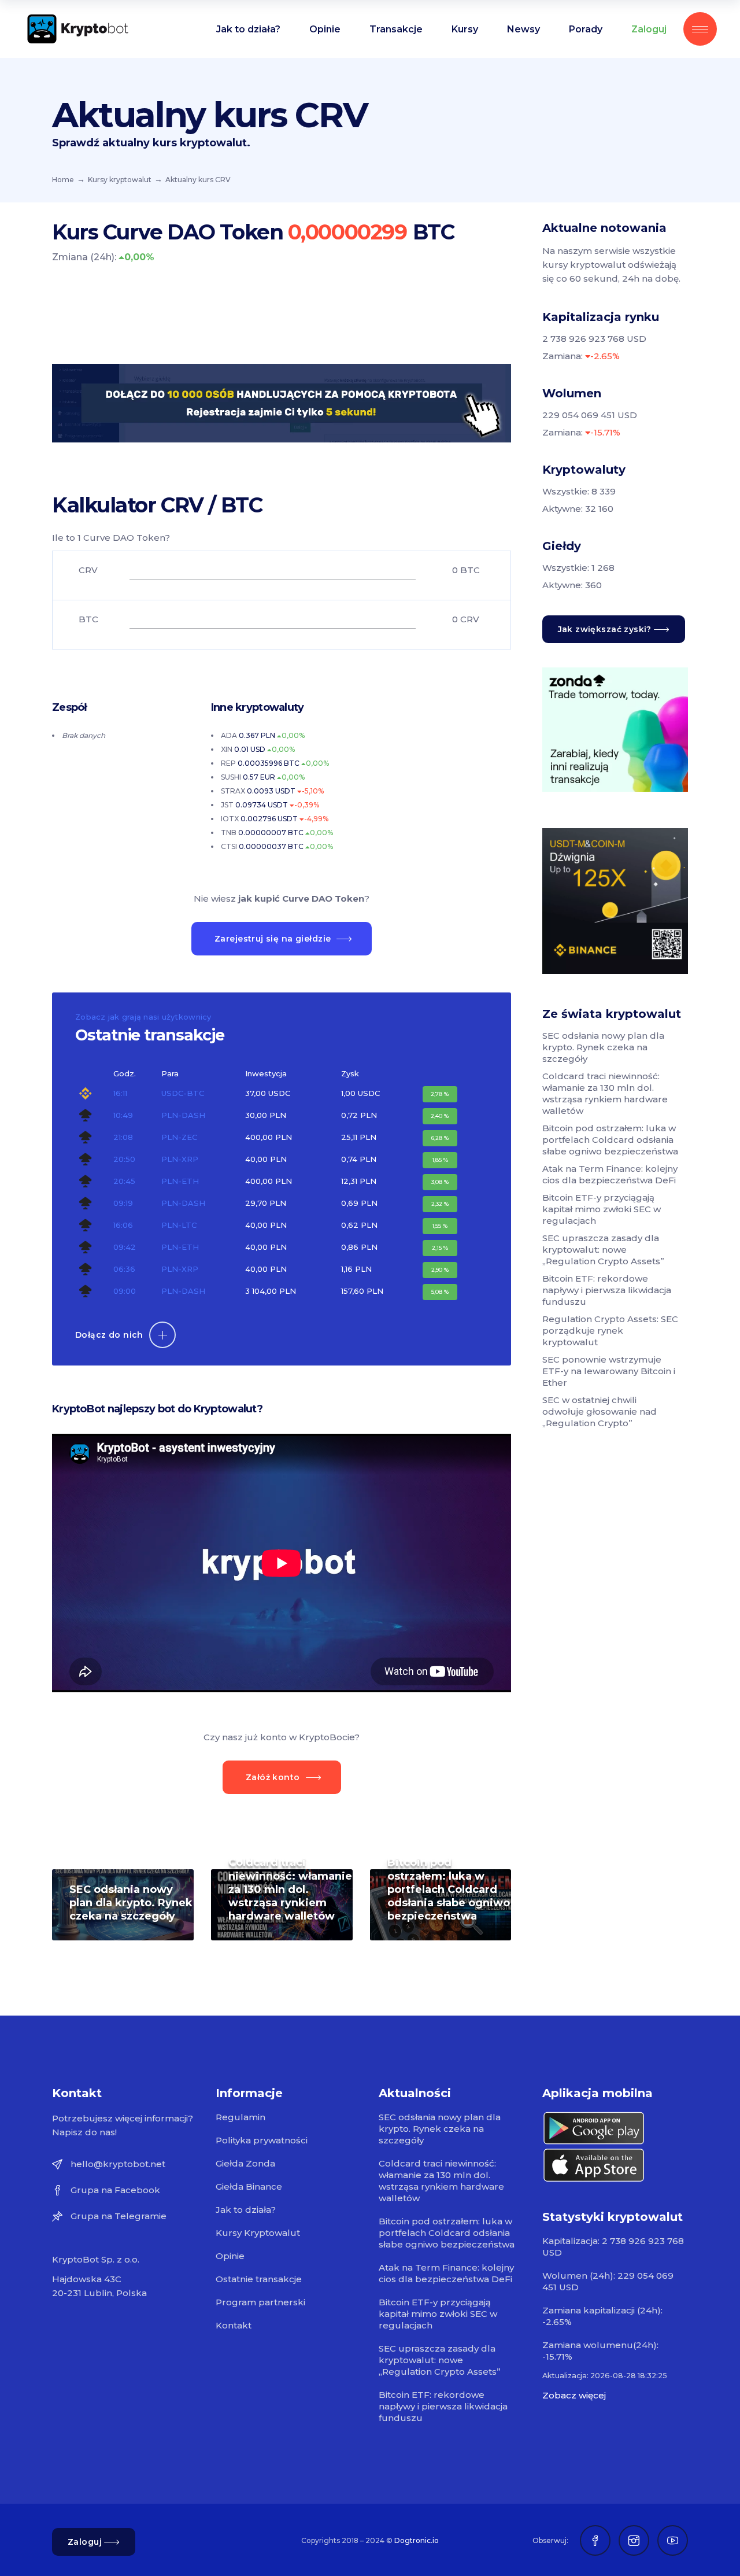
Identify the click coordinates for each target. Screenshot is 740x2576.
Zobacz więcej (574, 2395)
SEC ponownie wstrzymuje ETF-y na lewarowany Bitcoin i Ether (609, 1371)
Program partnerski (260, 2302)
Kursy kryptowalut (120, 180)
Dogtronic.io (417, 2540)
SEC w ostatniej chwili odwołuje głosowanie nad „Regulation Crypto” (600, 1411)
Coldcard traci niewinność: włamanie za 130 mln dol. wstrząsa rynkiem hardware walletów (290, 1889)
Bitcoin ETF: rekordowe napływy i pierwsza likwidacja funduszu (607, 1290)
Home (63, 180)
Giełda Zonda (245, 2163)
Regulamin (240, 2117)
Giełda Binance (249, 2186)
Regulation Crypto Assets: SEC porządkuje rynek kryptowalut (610, 1331)
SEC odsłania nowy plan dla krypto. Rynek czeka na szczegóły (131, 1903)
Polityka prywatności (262, 2140)
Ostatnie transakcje (259, 2279)
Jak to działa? (246, 2210)
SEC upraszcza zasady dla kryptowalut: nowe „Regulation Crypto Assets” (603, 1250)
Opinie (230, 2256)
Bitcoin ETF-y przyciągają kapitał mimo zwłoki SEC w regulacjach (602, 1209)
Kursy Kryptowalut (258, 2233)
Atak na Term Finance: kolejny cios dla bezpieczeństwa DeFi (610, 1174)
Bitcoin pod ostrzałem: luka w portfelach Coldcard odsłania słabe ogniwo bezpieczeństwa (449, 1889)
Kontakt (234, 2325)
